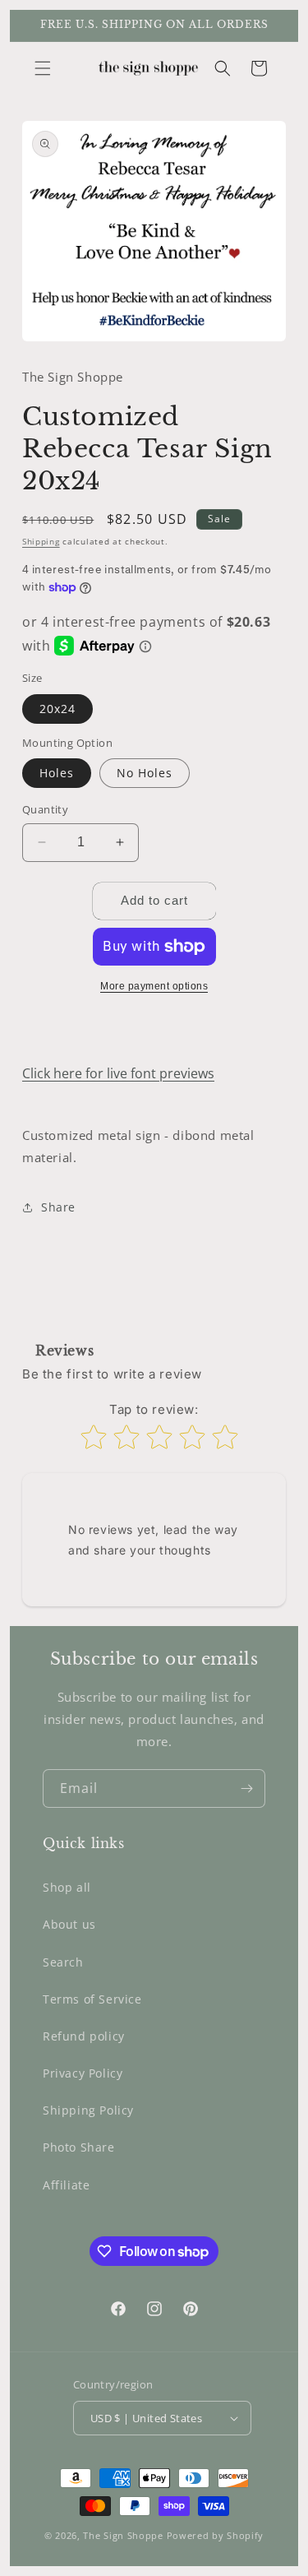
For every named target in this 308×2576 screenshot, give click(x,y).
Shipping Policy (88, 2110)
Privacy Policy (83, 2073)
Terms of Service (92, 1999)
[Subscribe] (246, 1788)
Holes (57, 773)
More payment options (154, 986)
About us (69, 1924)
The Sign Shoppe (124, 2535)
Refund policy (84, 2036)
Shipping (41, 541)
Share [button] (58, 1207)
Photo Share (79, 2147)
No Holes (145, 773)
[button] (43, 68)
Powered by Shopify (216, 2535)
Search (63, 1962)
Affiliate (66, 2185)
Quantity (45, 809)
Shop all (67, 1887)
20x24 (57, 709)
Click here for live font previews (118, 1073)
